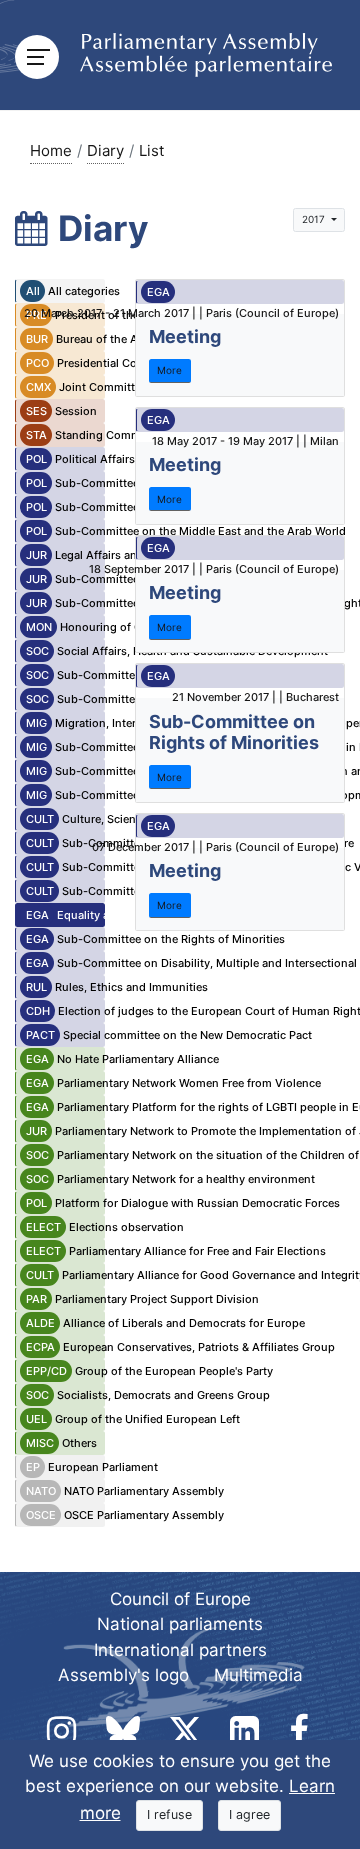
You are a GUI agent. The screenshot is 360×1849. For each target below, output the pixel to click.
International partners (180, 1650)
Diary (105, 150)
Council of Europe (180, 1599)
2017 (315, 219)
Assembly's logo (123, 1675)
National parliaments (180, 1624)
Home (51, 150)
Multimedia (258, 1675)
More (169, 370)
